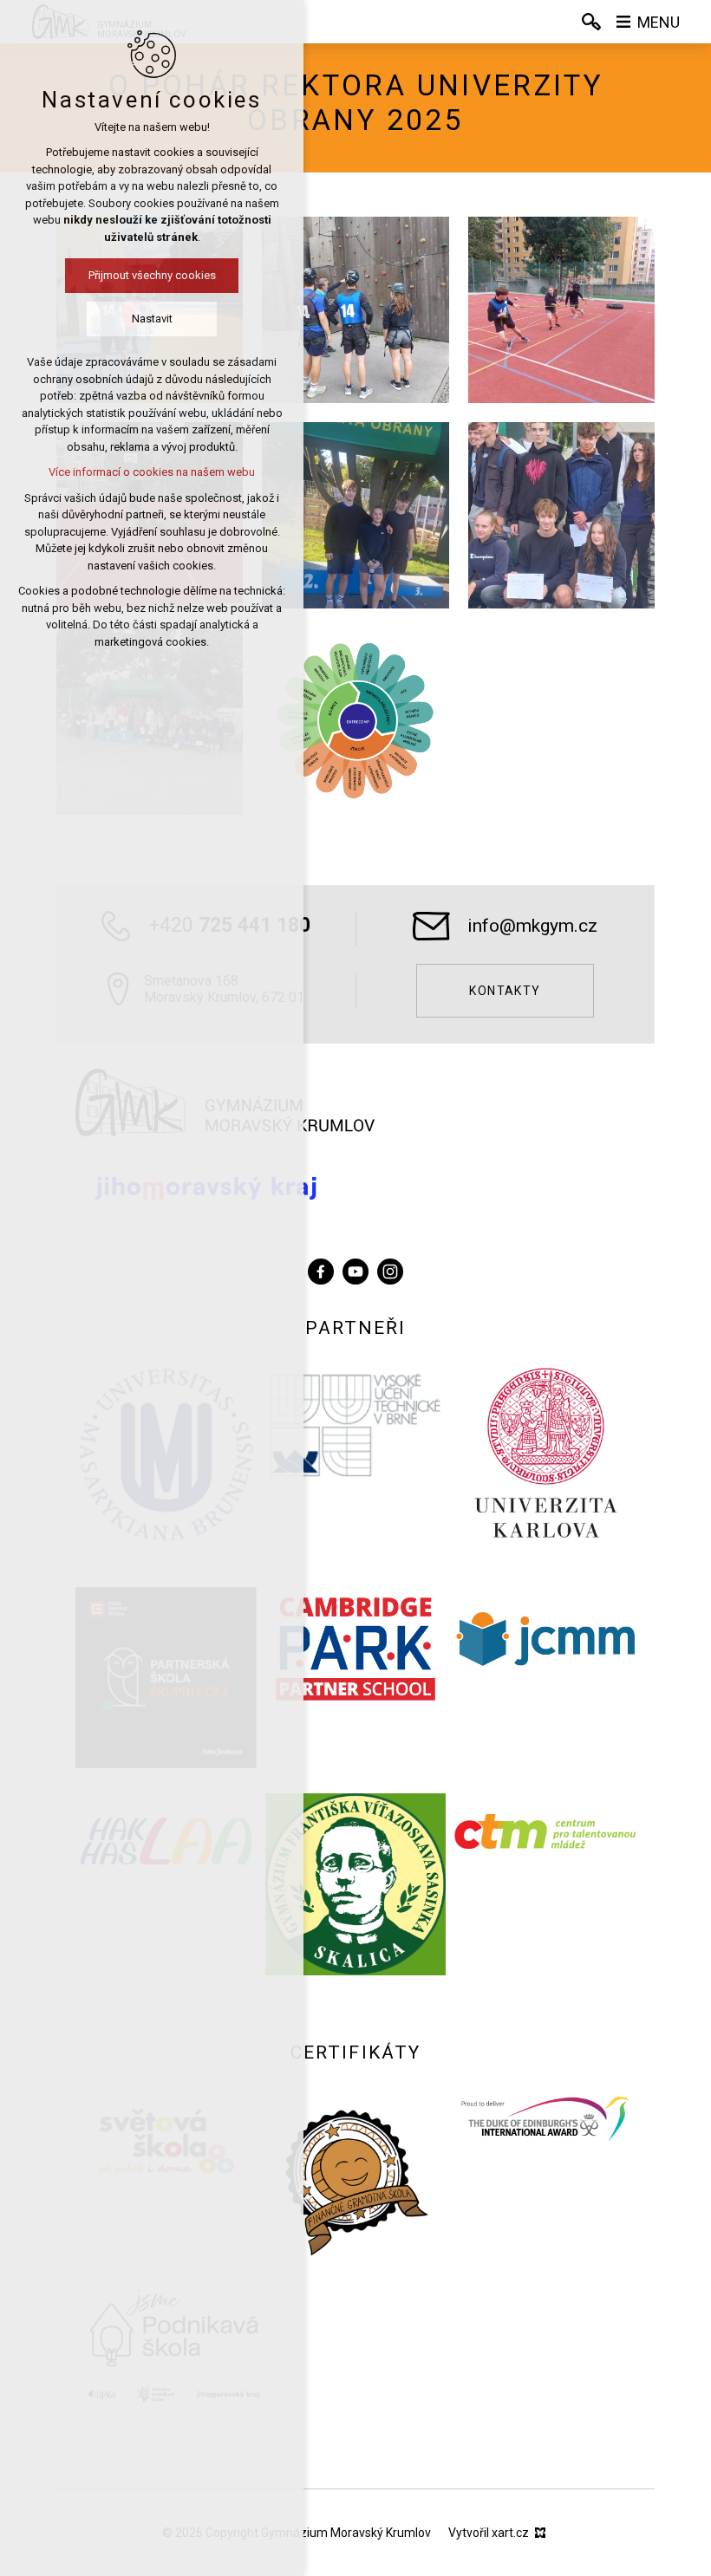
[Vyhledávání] (591, 22)
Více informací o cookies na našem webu (152, 472)
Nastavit (152, 319)
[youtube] (355, 1269)
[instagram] (390, 1269)
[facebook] (321, 1269)
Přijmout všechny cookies (152, 275)
